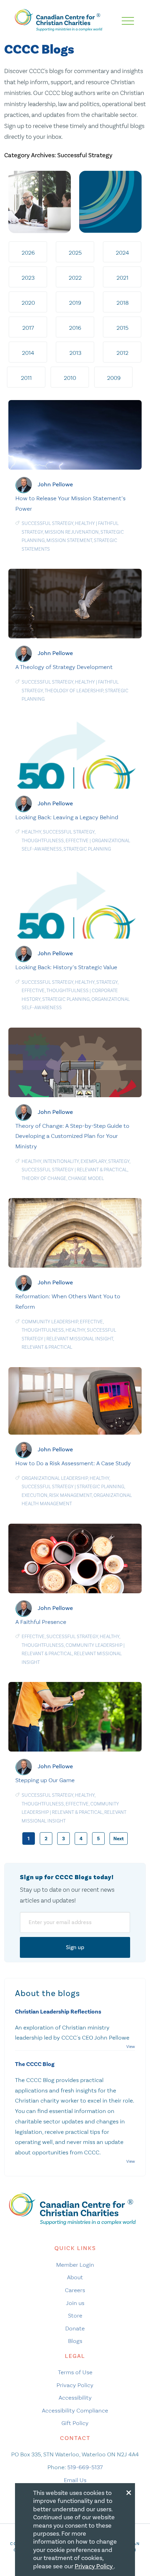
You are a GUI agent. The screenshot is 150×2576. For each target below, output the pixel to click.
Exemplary (93, 1161)
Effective (77, 841)
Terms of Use (75, 2372)
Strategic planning (87, 849)
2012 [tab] (122, 353)
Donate (75, 2328)
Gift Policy (75, 2423)
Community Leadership (50, 1322)
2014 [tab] (28, 353)
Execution (35, 1495)
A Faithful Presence (41, 1622)
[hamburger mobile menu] (128, 21)
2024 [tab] (122, 253)
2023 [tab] (28, 278)
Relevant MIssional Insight (80, 1339)
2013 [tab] (75, 353)
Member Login (75, 2265)
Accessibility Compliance (75, 2410)
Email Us (75, 2480)
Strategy (107, 982)
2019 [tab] (75, 303)
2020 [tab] (28, 303)
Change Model (86, 1178)
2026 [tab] (28, 253)
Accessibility (75, 2398)
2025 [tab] (75, 253)
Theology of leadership (74, 691)
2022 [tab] (75, 278)
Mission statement (69, 540)
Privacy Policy (75, 2385)
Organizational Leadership (55, 1478)
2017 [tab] (28, 328)
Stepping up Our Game (45, 1780)
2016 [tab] (75, 328)
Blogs (75, 2341)
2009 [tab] (114, 378)
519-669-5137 (85, 2467)
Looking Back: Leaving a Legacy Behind (67, 817)
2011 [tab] (26, 378)
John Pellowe (55, 484)
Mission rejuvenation (72, 532)
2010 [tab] (70, 378)
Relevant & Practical (102, 1170)
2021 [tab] (122, 278)
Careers (75, 2290)
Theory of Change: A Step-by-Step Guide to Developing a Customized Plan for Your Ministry (72, 1136)
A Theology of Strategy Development (64, 667)
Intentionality (61, 1161)
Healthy (85, 523)
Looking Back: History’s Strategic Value (66, 967)
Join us (75, 2303)
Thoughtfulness (43, 841)
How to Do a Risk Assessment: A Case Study (73, 1463)
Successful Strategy (47, 523)
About (75, 2277)
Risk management (70, 1495)
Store (75, 2315)
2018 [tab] (123, 303)
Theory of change (44, 1178)
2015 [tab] (122, 328)
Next (119, 1839)
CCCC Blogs (39, 50)
